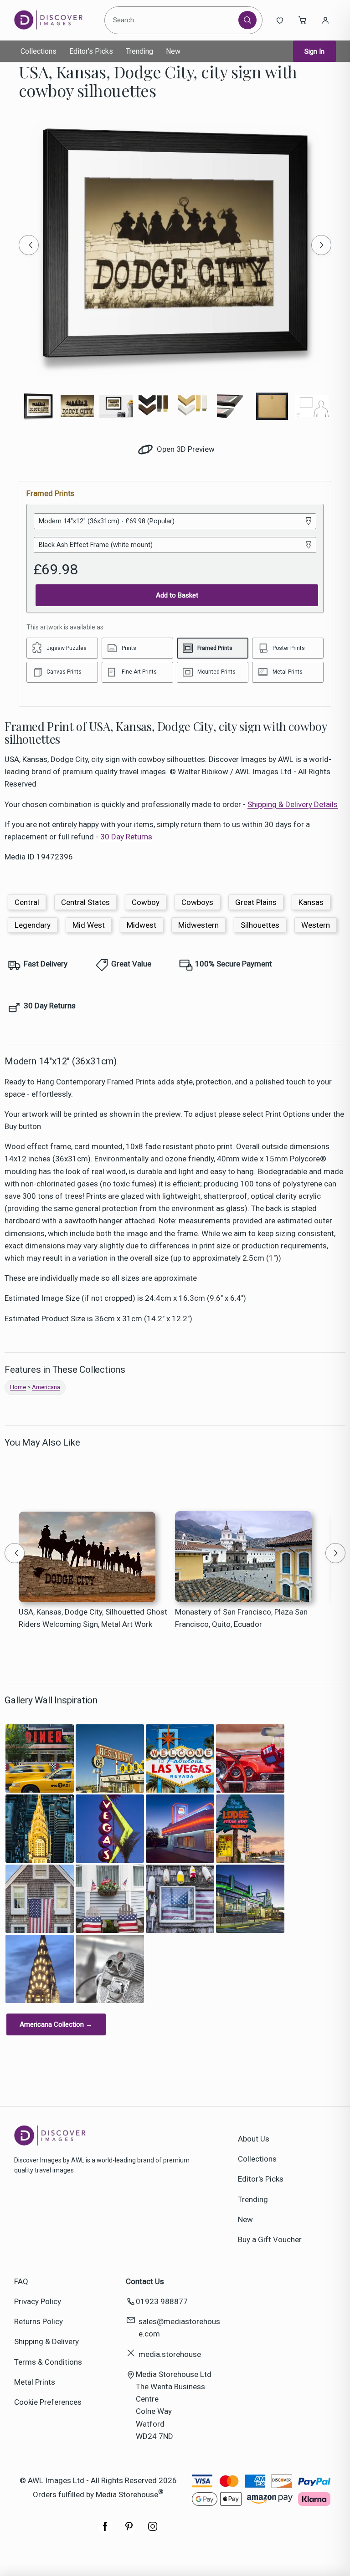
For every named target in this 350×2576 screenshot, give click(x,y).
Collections (39, 51)
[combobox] (173, 20)
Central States (85, 902)
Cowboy (146, 902)
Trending (139, 51)
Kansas (311, 902)
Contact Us (145, 2281)
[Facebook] (105, 2531)
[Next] (321, 245)
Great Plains (256, 902)
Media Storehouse (127, 2494)
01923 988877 (162, 2301)
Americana (46, 1387)
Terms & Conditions (48, 2362)
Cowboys (197, 902)
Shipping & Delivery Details (293, 804)
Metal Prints (35, 2382)
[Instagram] (153, 2531)
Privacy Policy (38, 2301)
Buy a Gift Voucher (270, 2239)
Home (18, 1387)
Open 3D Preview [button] (185, 449)
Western (316, 925)
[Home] (56, 20)
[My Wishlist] (280, 20)
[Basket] (303, 20)
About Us (254, 2139)
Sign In (314, 51)
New (173, 51)
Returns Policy (39, 2321)
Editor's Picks (91, 51)
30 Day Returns (126, 837)
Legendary (33, 925)
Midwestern (198, 925)
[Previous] (29, 245)
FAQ (21, 2281)
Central (27, 902)
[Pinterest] (129, 2531)
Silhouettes (260, 925)
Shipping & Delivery (46, 2341)
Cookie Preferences (48, 2402)
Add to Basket (177, 595)
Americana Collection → (56, 2024)
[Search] (247, 20)
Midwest (142, 925)
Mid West (89, 925)
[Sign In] (325, 20)
